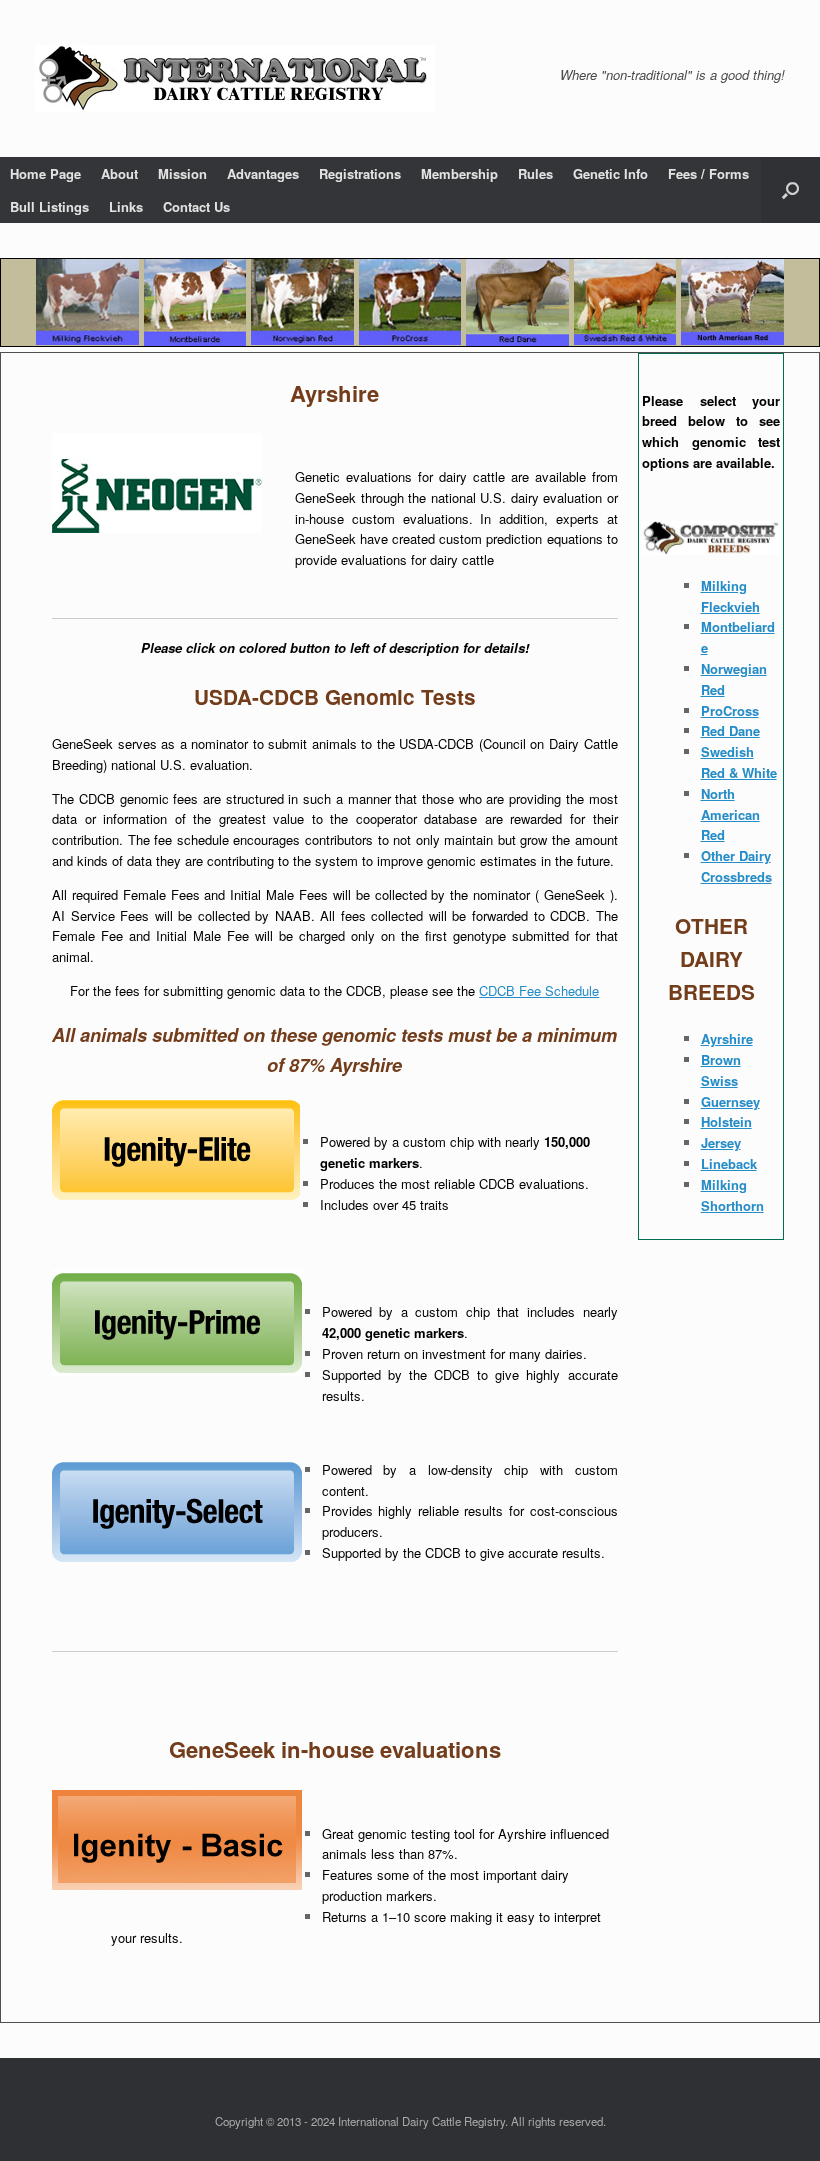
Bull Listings (49, 206)
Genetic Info (610, 173)
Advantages (263, 173)
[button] (790, 190)
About (119, 173)
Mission (182, 173)
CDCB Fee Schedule (539, 990)
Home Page (45, 173)
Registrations (360, 173)
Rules (535, 173)
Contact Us (196, 206)
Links (126, 206)
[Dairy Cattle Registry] (235, 78)
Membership (459, 173)
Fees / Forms (708, 173)
